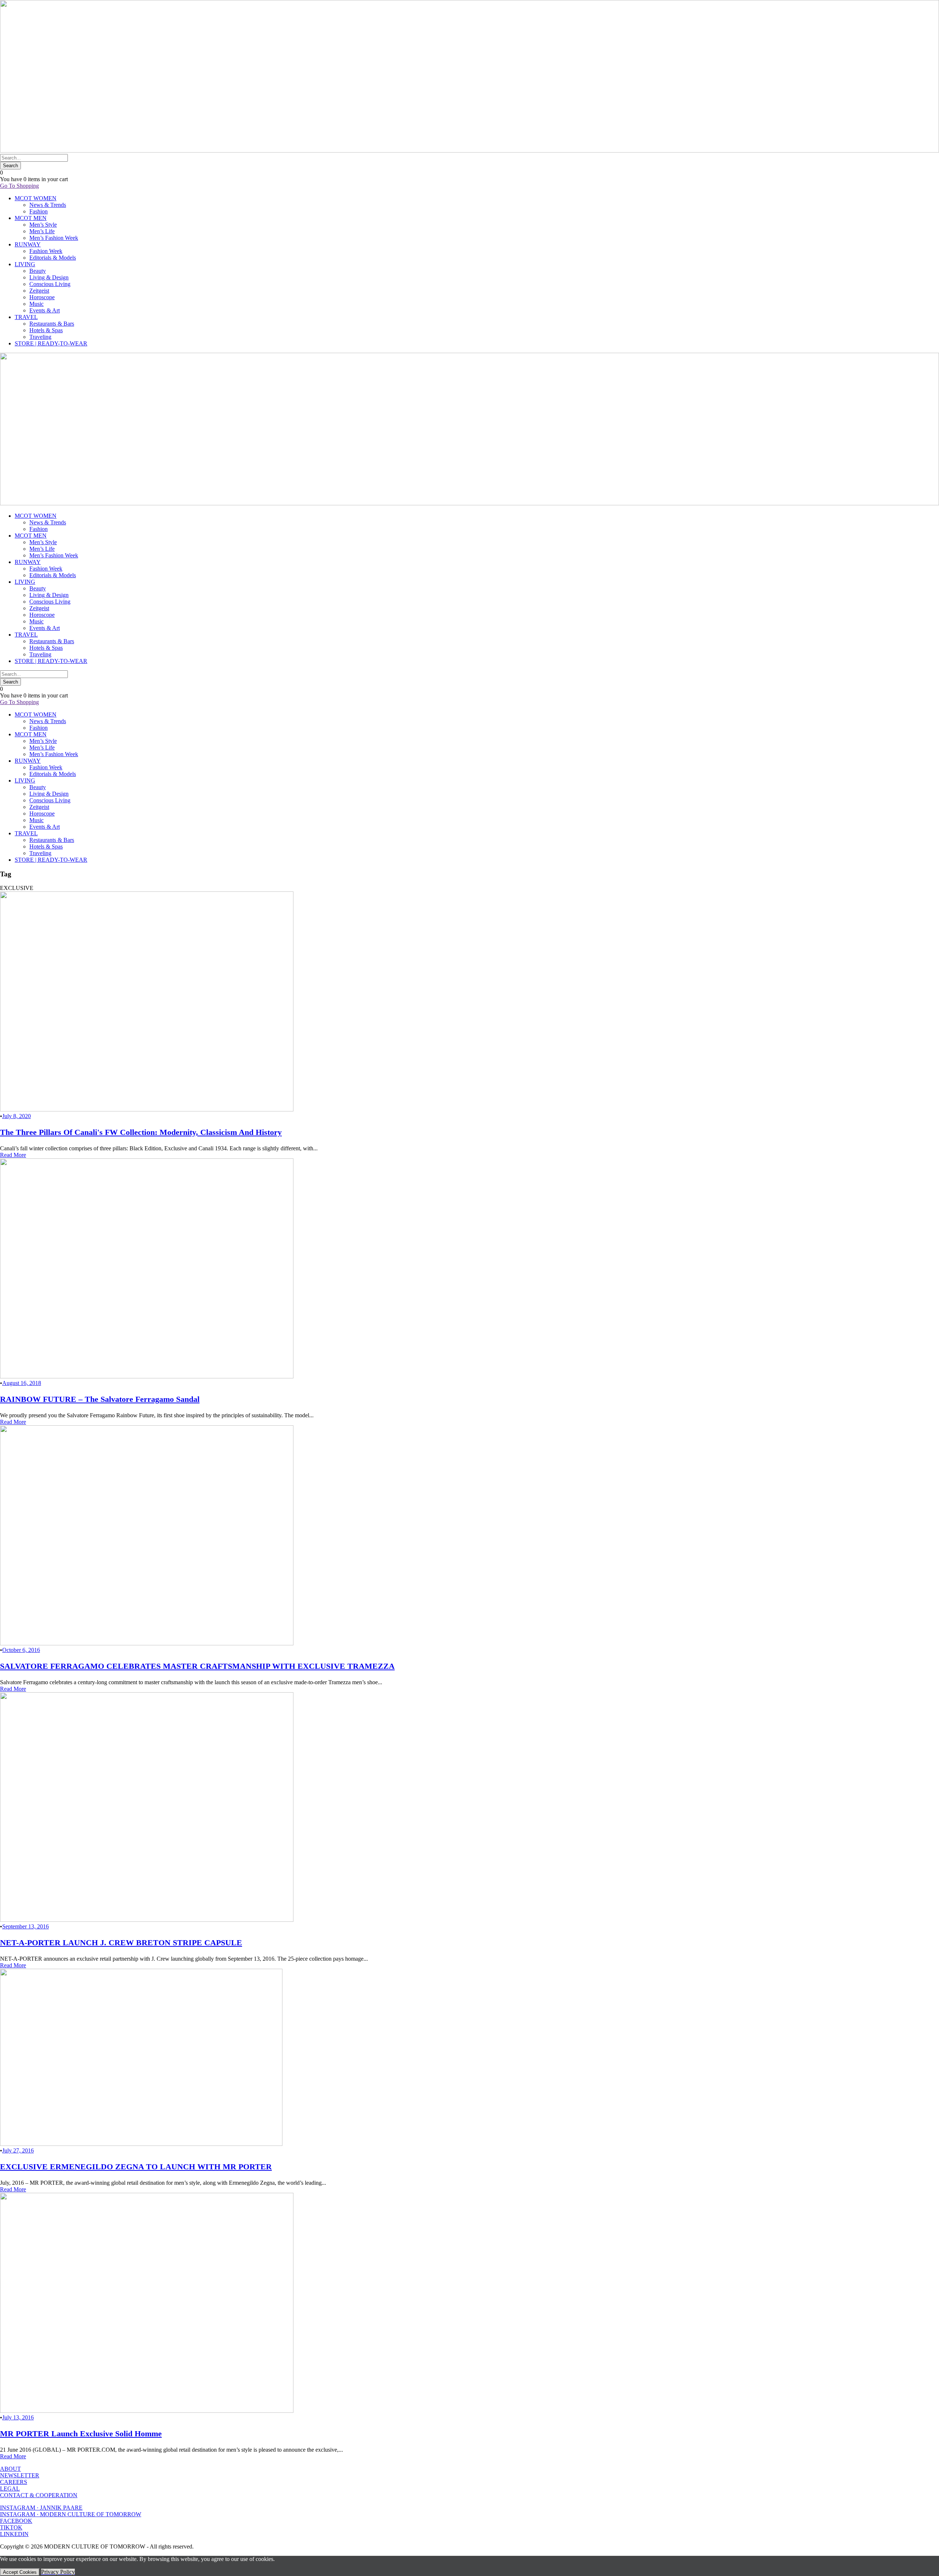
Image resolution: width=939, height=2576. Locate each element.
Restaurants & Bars (52, 324)
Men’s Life (42, 231)
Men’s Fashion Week (54, 238)
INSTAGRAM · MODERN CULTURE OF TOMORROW (71, 2514)
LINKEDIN (14, 2534)
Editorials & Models (53, 258)
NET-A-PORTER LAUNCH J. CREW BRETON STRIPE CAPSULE (121, 1943)
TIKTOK (11, 2527)
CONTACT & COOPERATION (39, 2495)
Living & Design (49, 277)
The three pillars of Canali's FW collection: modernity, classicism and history (141, 1132)
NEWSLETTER (20, 2475)
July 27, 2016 (18, 2150)
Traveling (40, 337)
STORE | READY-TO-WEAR (51, 343)
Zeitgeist (39, 291)
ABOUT (10, 2469)
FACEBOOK (16, 2521)
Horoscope (42, 297)
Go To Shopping (19, 186)
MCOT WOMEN (36, 198)
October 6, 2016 (21, 1650)
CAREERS (14, 2482)
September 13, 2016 (25, 1926)
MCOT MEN (31, 218)
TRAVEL (26, 317)
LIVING (25, 264)
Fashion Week (46, 251)
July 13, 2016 (18, 2417)
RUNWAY (28, 244)
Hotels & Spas (46, 330)
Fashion (39, 211)
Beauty (38, 271)
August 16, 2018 (22, 1383)
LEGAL (10, 2489)
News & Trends (48, 205)
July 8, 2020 (17, 1116)
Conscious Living (50, 284)
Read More (13, 1155)
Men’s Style (43, 225)
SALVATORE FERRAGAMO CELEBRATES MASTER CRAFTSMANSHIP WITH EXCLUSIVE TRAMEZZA (197, 1666)
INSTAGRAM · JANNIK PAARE (41, 2508)
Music (36, 304)
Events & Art (45, 310)
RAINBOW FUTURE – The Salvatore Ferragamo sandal (100, 1399)
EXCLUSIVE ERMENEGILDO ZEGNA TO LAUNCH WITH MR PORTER (136, 2167)
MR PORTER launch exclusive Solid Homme (81, 2434)
